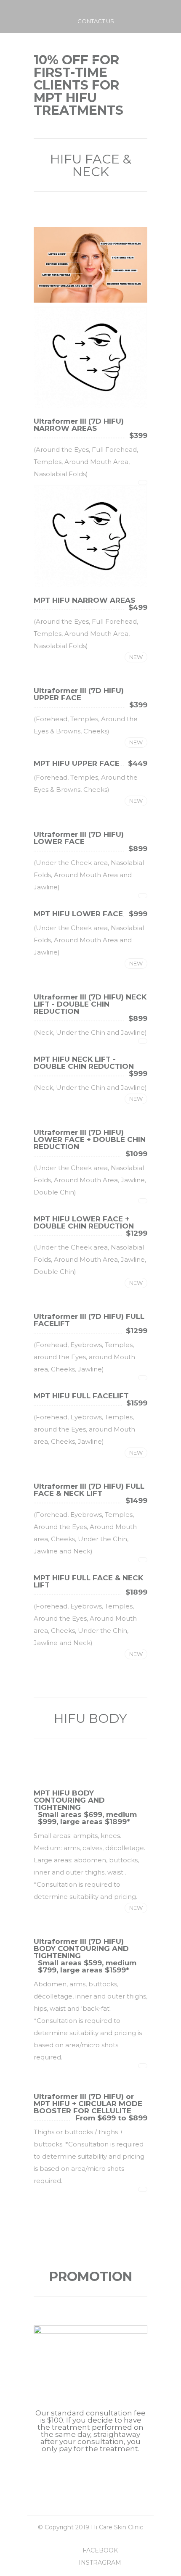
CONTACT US (96, 21)
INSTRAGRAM (100, 2563)
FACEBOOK (100, 2550)
